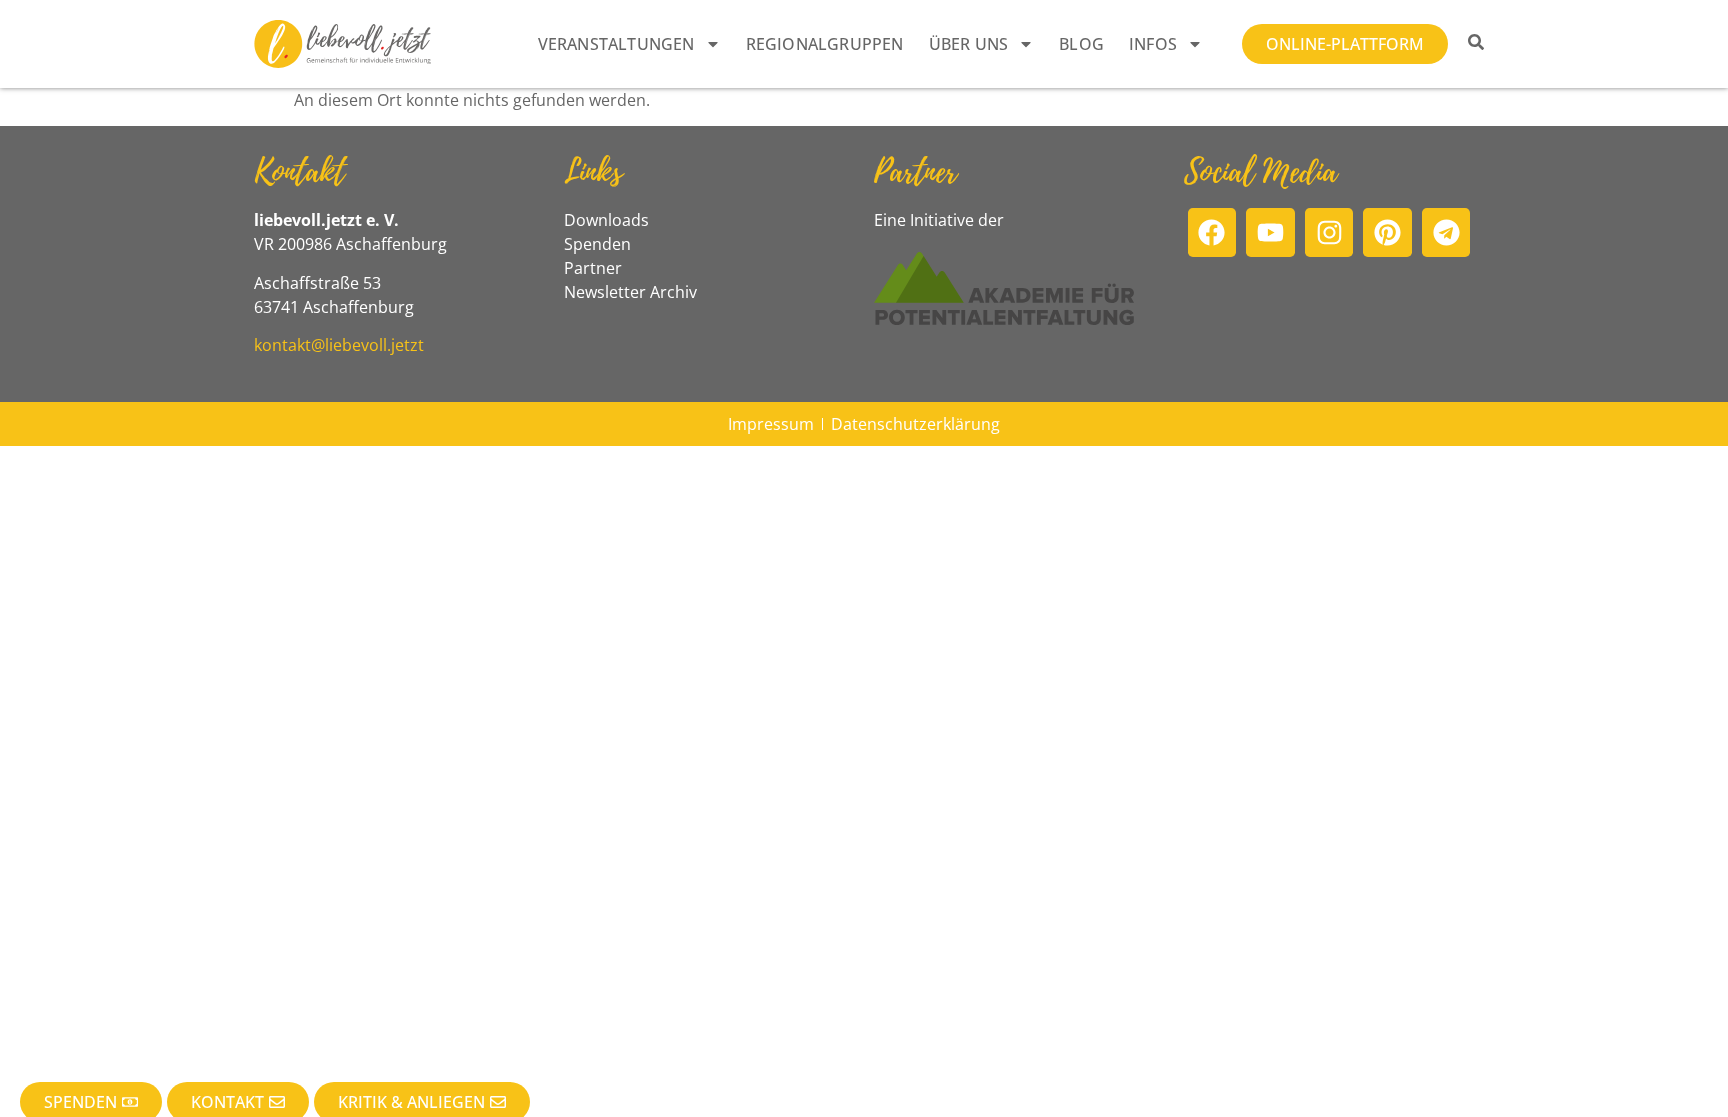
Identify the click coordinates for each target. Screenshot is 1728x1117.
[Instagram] (1329, 232)
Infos (1153, 44)
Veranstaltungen (616, 44)
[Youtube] (1270, 232)
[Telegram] (1446, 232)
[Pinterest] (1387, 232)
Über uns (969, 44)
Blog (1081, 44)
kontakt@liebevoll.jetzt (339, 345)
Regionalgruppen (825, 44)
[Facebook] (1212, 232)
